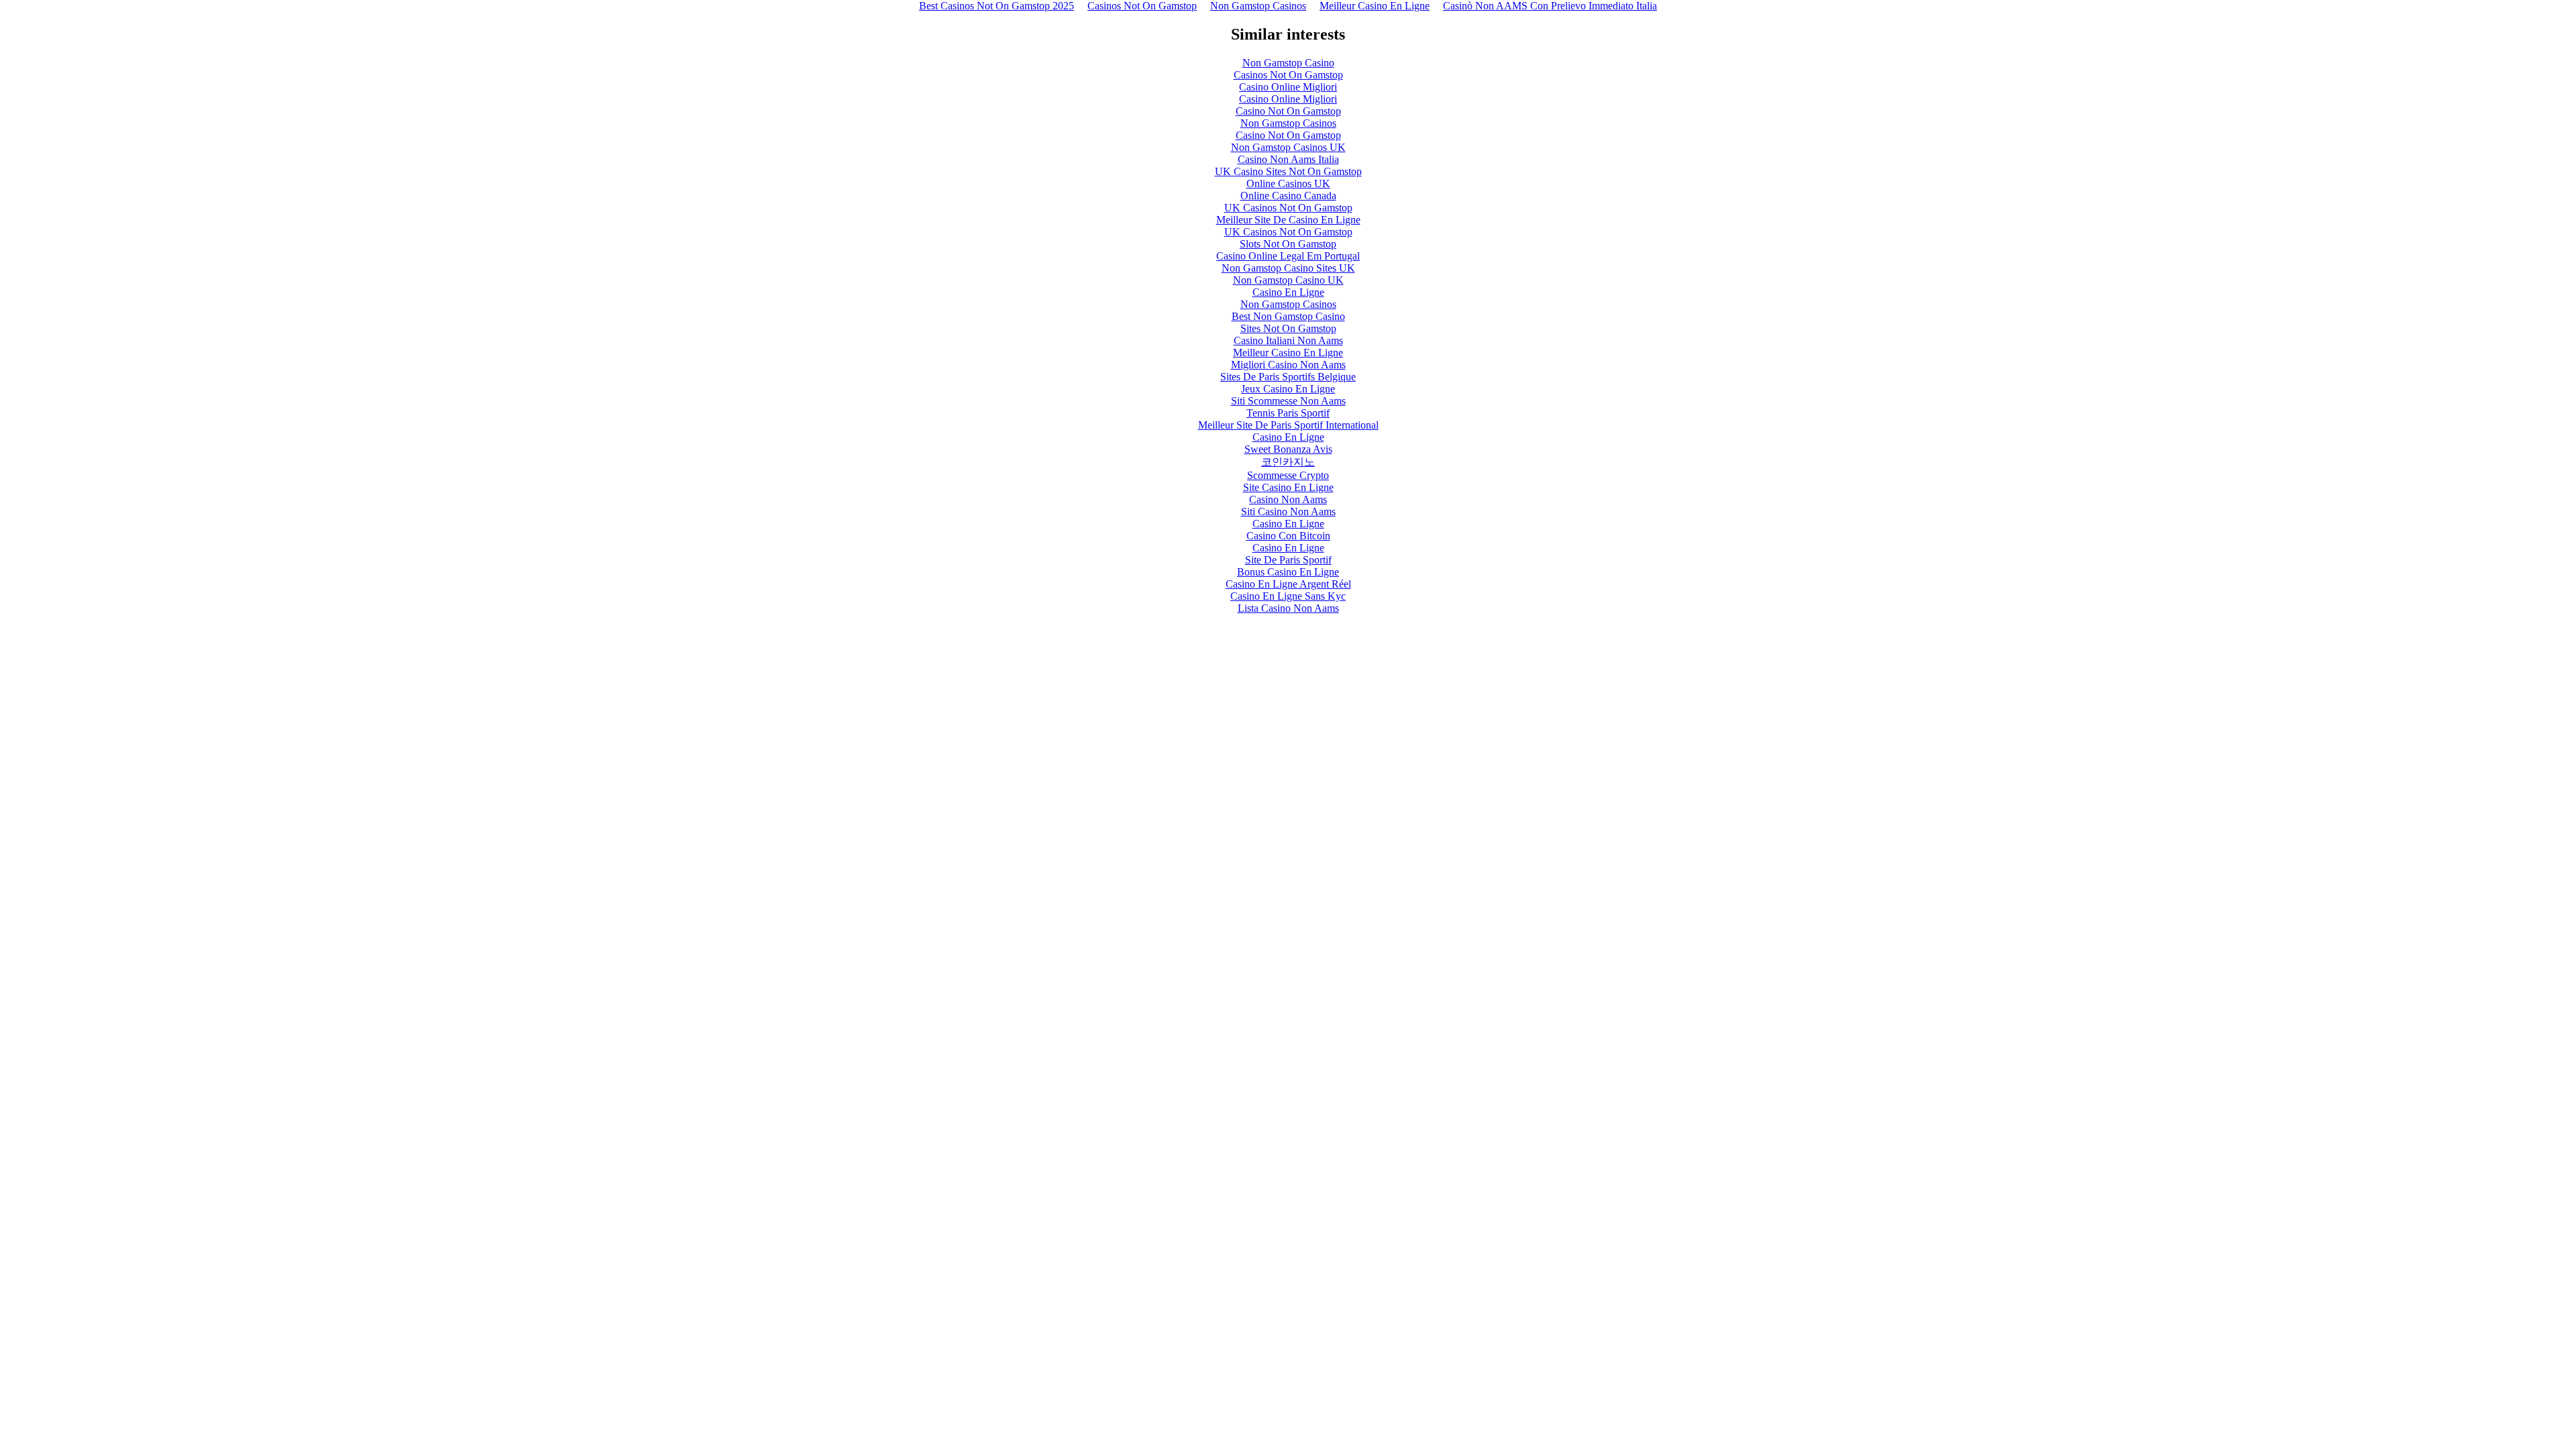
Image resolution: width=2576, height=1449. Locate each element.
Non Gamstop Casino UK (1288, 280)
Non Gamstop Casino (1288, 63)
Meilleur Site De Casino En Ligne (1288, 220)
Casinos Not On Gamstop (1288, 75)
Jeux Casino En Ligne (1288, 389)
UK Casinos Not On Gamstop (1288, 208)
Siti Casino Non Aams (1288, 512)
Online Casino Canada (1288, 196)
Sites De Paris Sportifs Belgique (1288, 377)
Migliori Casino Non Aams (1288, 365)
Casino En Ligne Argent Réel (1288, 584)
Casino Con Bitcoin (1288, 536)
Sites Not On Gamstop (1288, 328)
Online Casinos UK (1288, 183)
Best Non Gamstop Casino (1288, 316)
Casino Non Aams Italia (1288, 159)
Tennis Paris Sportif (1288, 413)
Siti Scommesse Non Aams (1288, 401)
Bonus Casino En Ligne (1288, 572)
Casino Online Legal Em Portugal (1288, 256)
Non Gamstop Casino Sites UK (1288, 268)
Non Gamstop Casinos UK (1288, 147)
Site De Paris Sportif (1288, 560)
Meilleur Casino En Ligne (1288, 353)
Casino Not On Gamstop (1288, 111)
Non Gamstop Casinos (1288, 123)
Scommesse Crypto (1288, 475)
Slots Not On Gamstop (1288, 244)
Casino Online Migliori (1288, 87)
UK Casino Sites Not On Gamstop (1288, 171)
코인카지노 (1288, 462)
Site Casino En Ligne (1288, 487)
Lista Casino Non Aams (1288, 608)
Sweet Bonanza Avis (1288, 449)
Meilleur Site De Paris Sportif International (1288, 425)
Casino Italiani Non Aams (1288, 340)
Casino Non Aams (1288, 499)
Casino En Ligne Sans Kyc (1288, 596)
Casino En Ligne (1288, 292)
